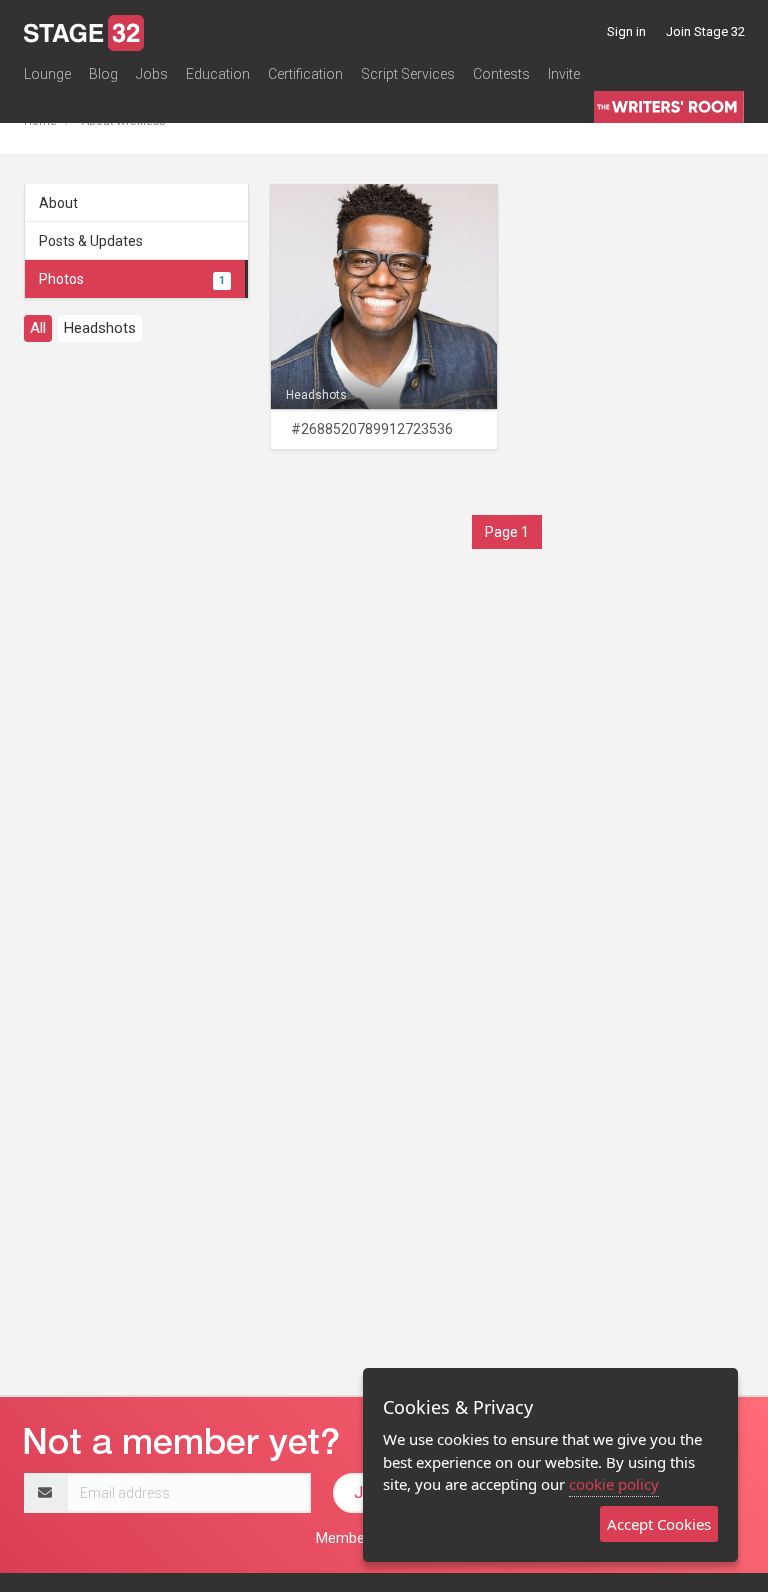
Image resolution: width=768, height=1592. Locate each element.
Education (218, 74)
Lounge (47, 74)
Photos (132, 279)
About (58, 203)
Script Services (408, 74)
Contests (501, 74)
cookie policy (614, 1484)
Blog (103, 74)
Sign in (626, 31)
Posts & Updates (91, 241)
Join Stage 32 (705, 31)
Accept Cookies (659, 1524)
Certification (305, 74)
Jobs (152, 74)
